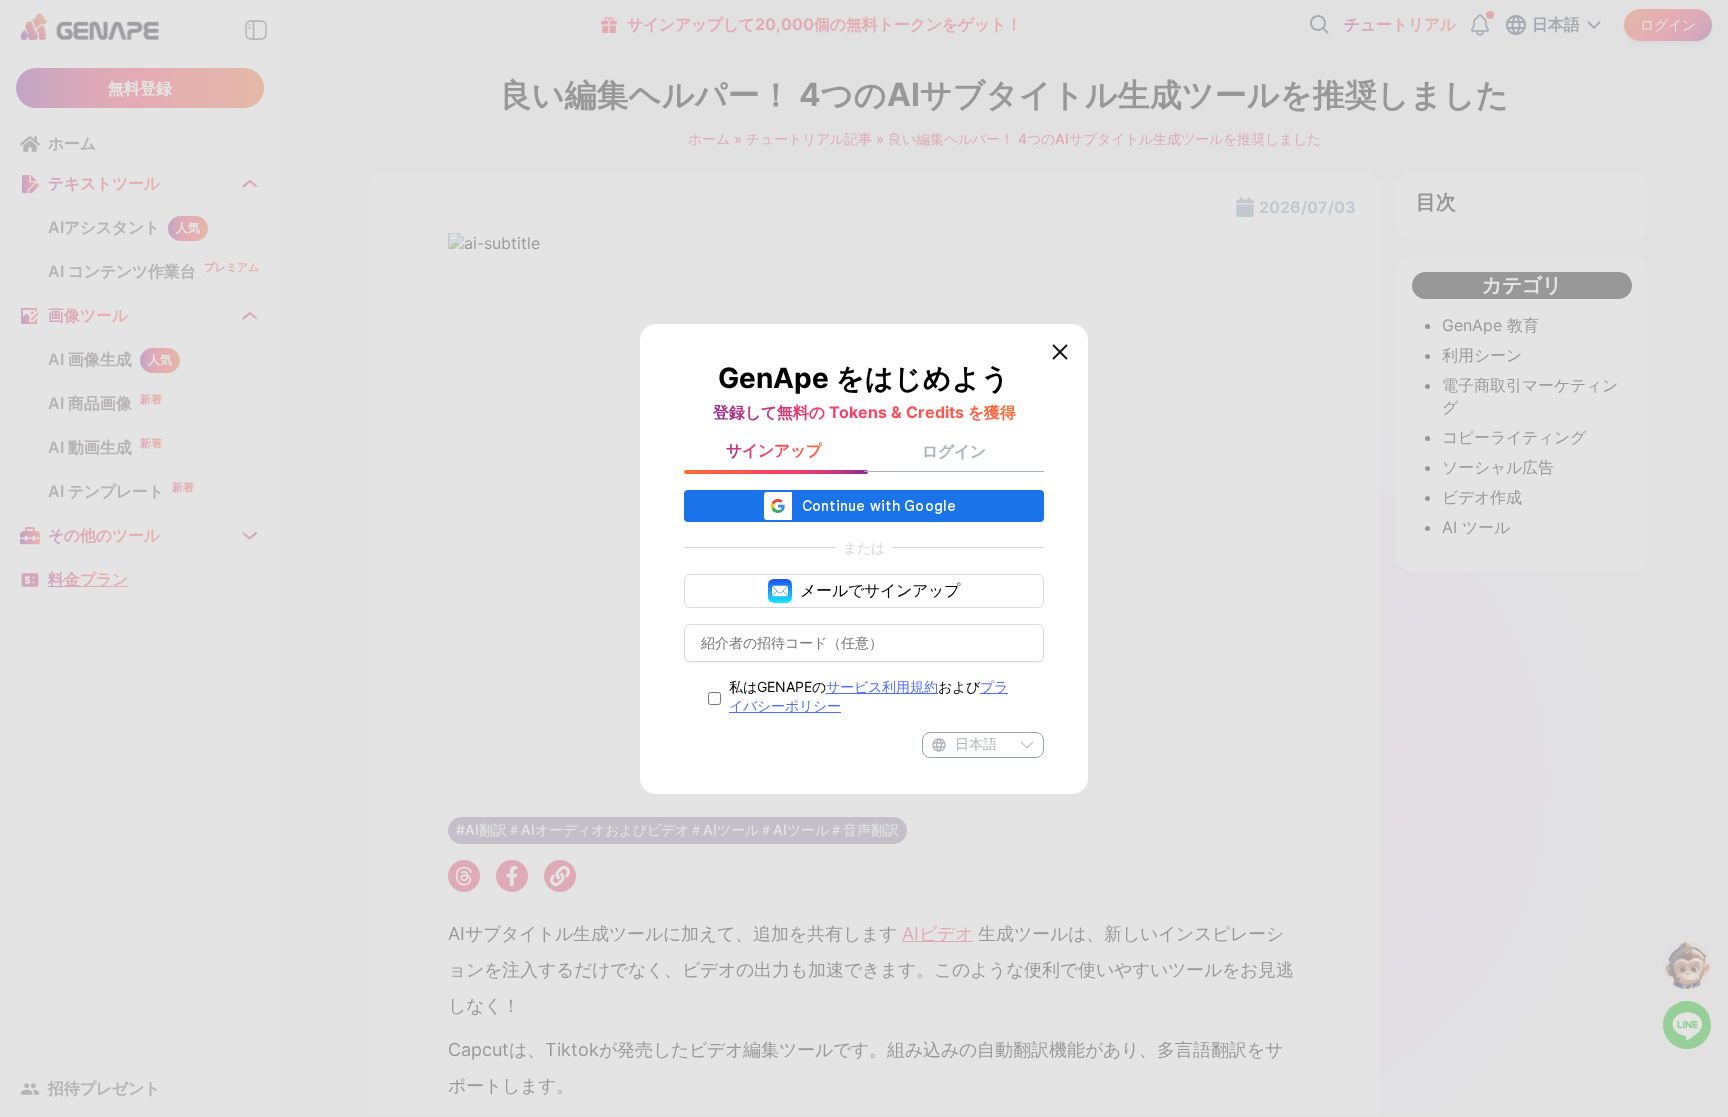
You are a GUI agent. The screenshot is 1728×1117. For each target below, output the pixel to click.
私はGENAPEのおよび (868, 696)
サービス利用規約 (882, 686)
